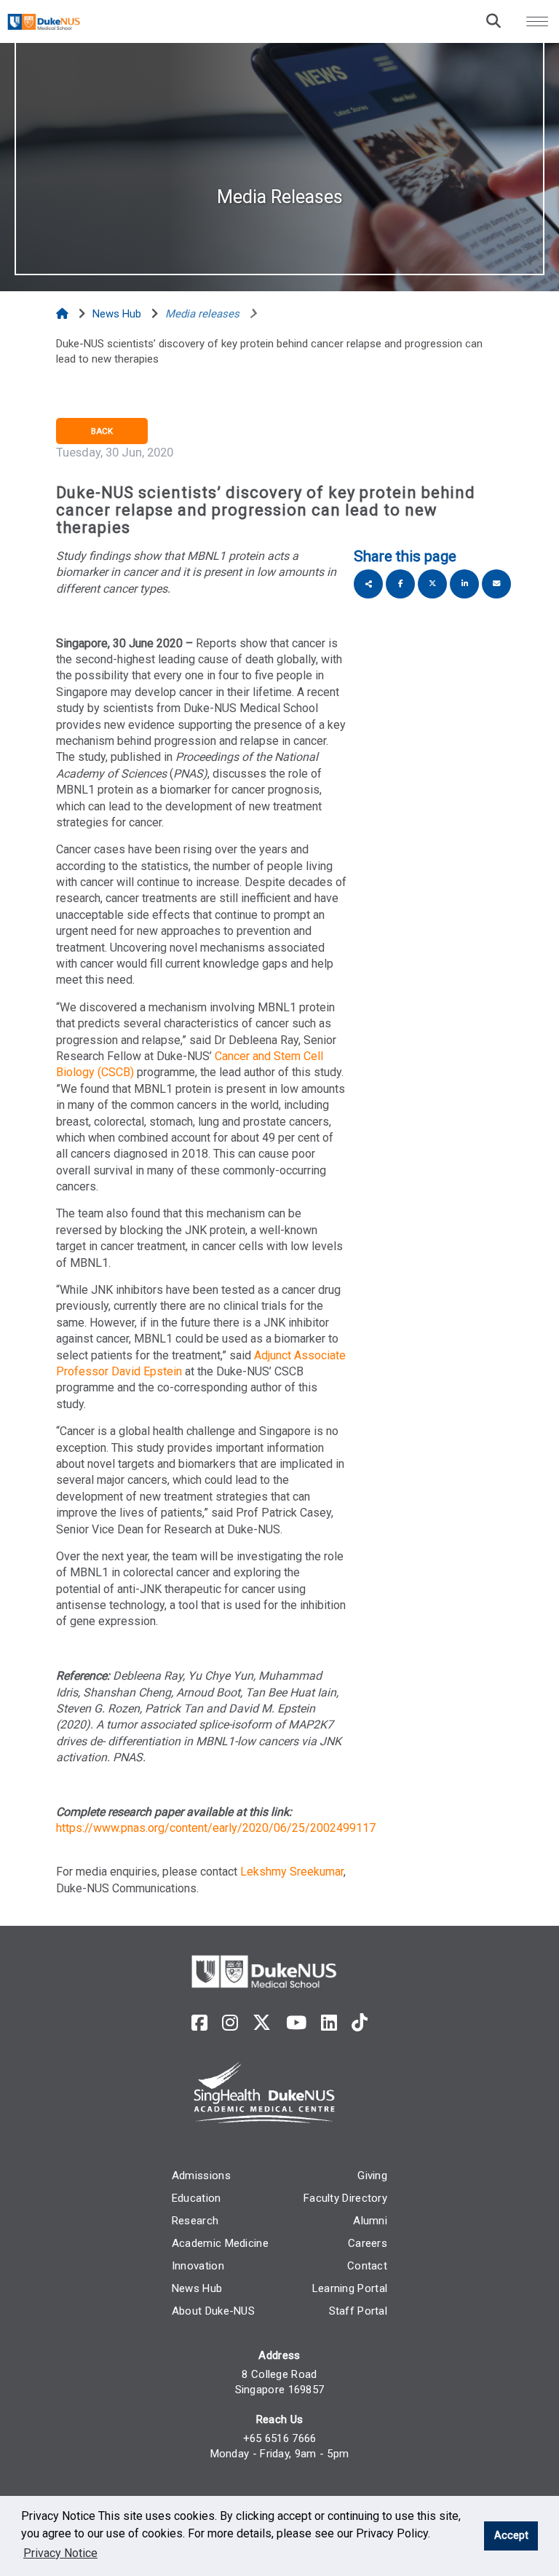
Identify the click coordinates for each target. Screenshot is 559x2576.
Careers (368, 2243)
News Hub (197, 2288)
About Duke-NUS (213, 2311)
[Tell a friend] (496, 584)
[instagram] (230, 2023)
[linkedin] (329, 2023)
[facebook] (199, 2023)
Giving (372, 2176)
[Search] (493, 21)
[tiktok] (360, 2023)
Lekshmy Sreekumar (292, 1872)
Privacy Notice (60, 2553)
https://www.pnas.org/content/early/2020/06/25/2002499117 (216, 1828)
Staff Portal (358, 2311)
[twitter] (262, 2023)
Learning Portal (350, 2288)
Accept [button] (511, 2536)
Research (195, 2221)
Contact (367, 2266)
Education (197, 2198)
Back (102, 431)
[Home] (64, 314)
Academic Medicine (220, 2243)
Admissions (201, 2176)
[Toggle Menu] (537, 21)
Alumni (370, 2221)
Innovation (198, 2266)
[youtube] (296, 2023)
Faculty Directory (345, 2198)
